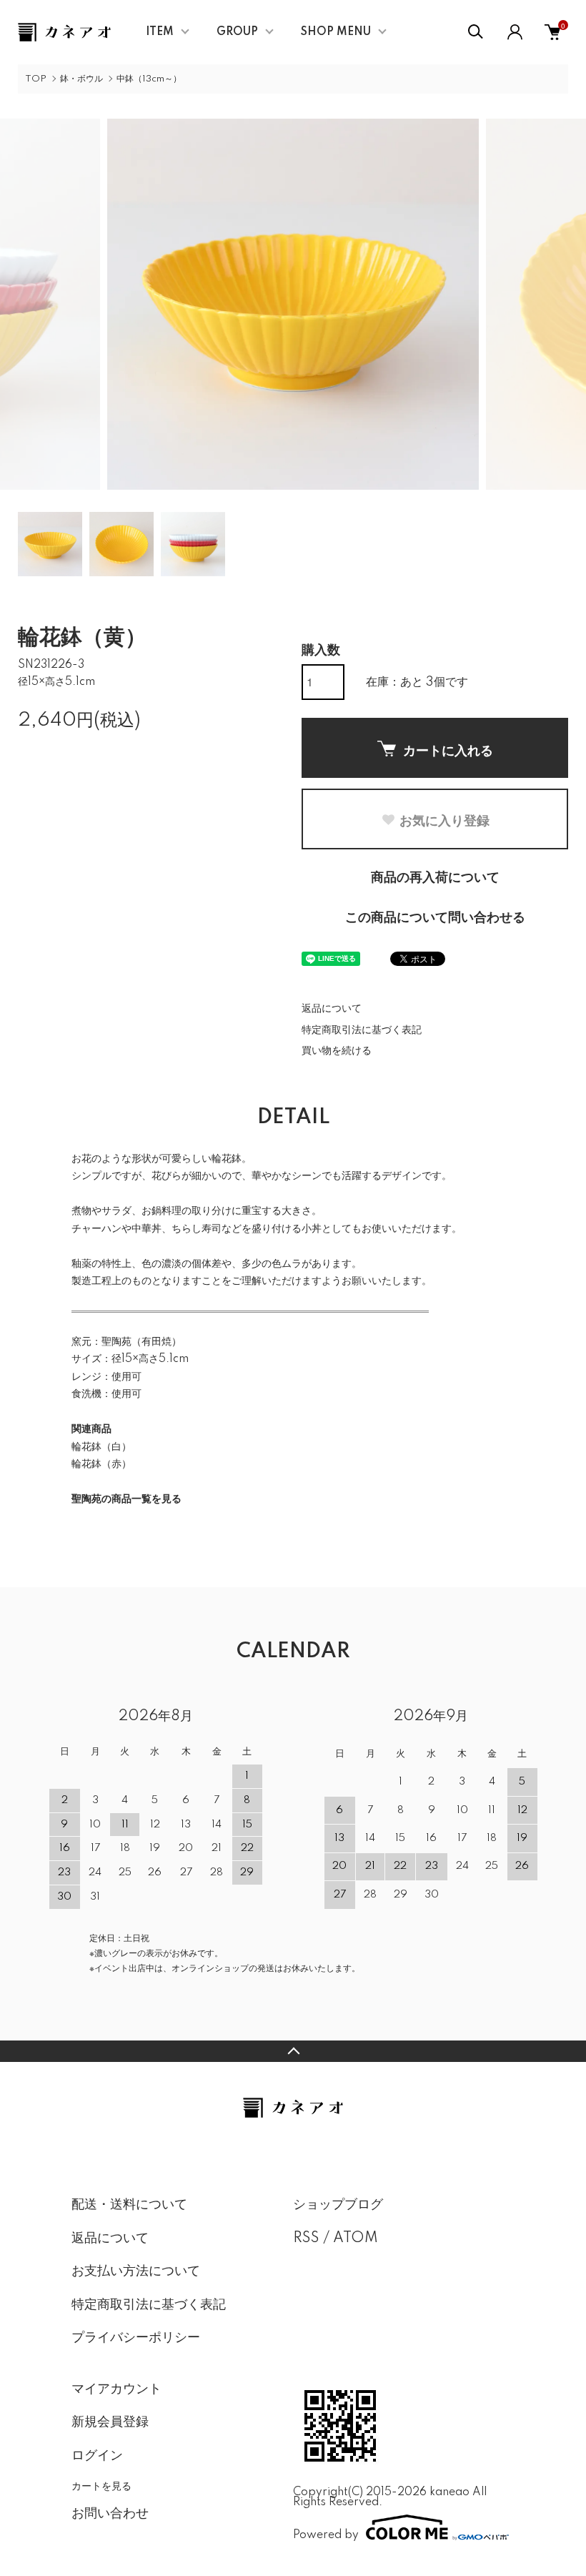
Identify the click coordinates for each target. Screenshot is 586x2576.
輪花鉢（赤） (101, 1464)
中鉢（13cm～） (149, 79)
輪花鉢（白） (101, 1447)
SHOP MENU (336, 32)
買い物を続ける (337, 1051)
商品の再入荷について (435, 878)
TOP (36, 79)
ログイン (97, 2456)
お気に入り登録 (445, 820)
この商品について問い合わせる (435, 918)
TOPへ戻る (293, 2051)
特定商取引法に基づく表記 (362, 1030)
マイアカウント (116, 2389)
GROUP (237, 32)
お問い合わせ (110, 2514)
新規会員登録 (110, 2422)
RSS (306, 2239)
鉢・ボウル (81, 79)
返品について (332, 1009)
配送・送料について (129, 2205)
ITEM (160, 32)
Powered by (326, 2535)
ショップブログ (338, 2205)
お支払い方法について (136, 2271)
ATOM (356, 2239)
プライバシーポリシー (136, 2338)
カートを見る (101, 2485)
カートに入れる (448, 750)
